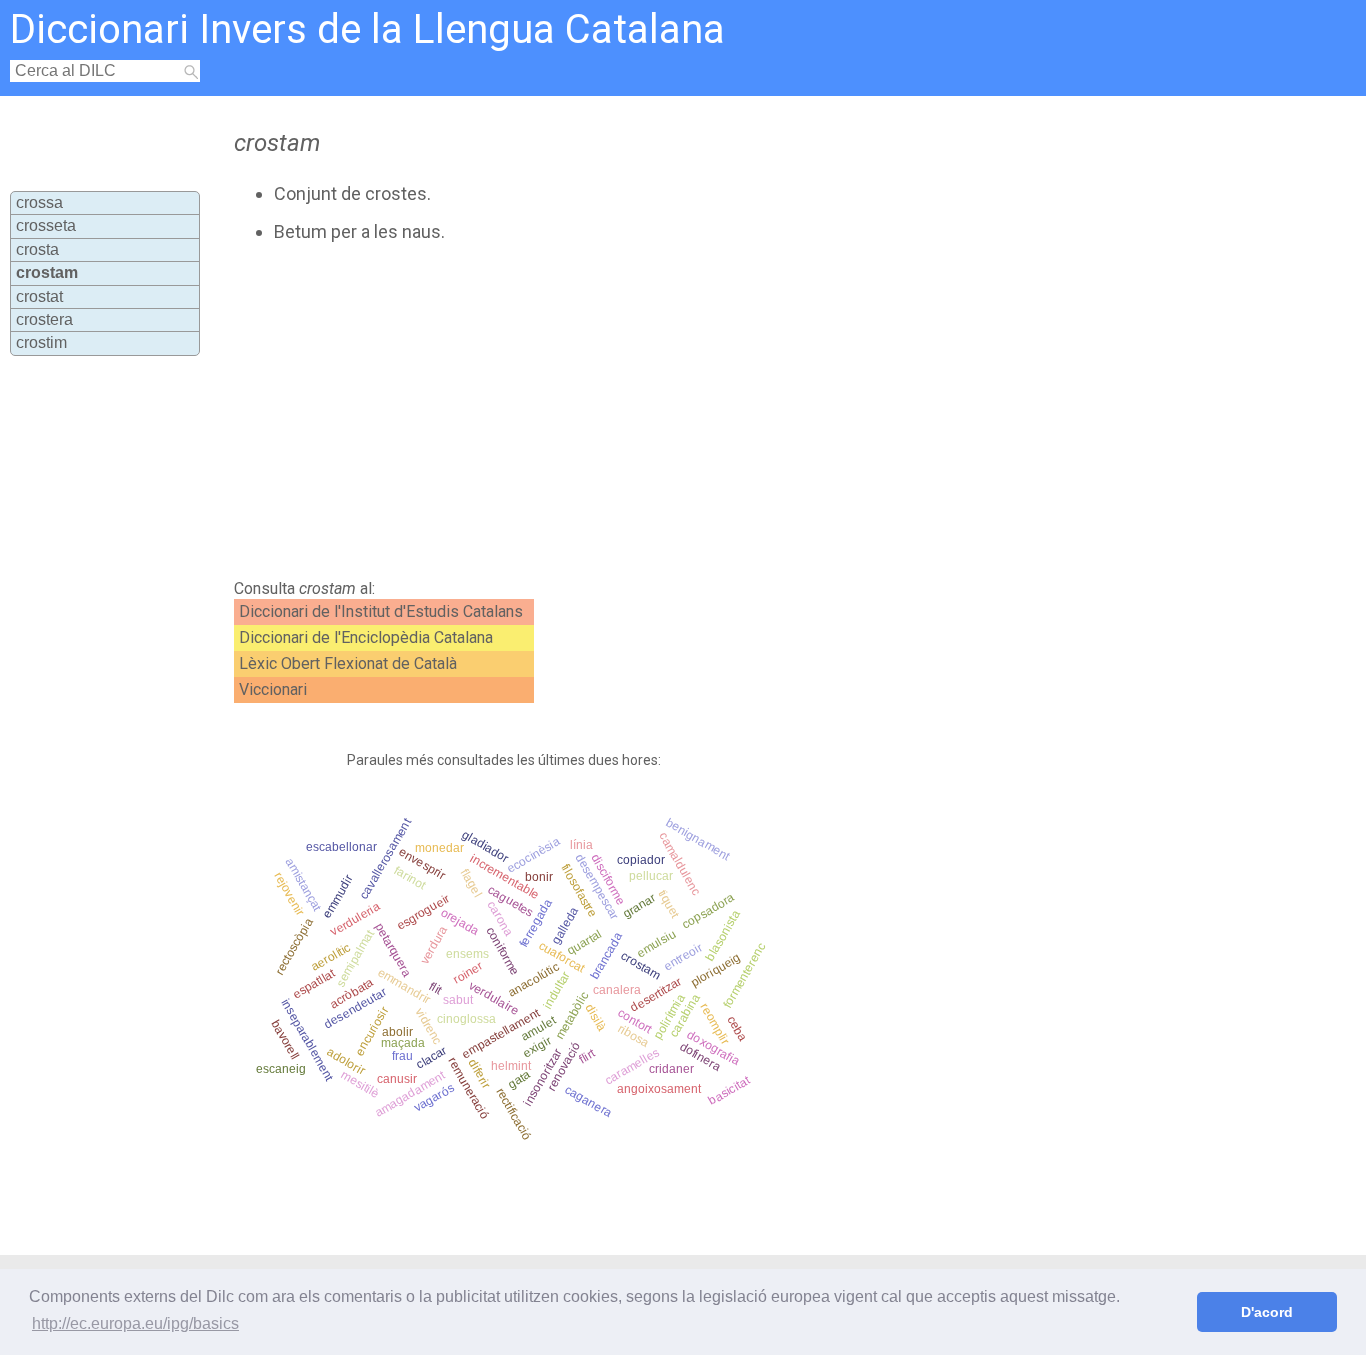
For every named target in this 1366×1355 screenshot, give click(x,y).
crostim (41, 342)
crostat (39, 296)
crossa (39, 202)
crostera (44, 319)
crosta (37, 249)
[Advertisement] (618, 411)
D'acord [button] (1267, 1312)
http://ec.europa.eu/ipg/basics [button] (135, 1323)
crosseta (46, 225)
